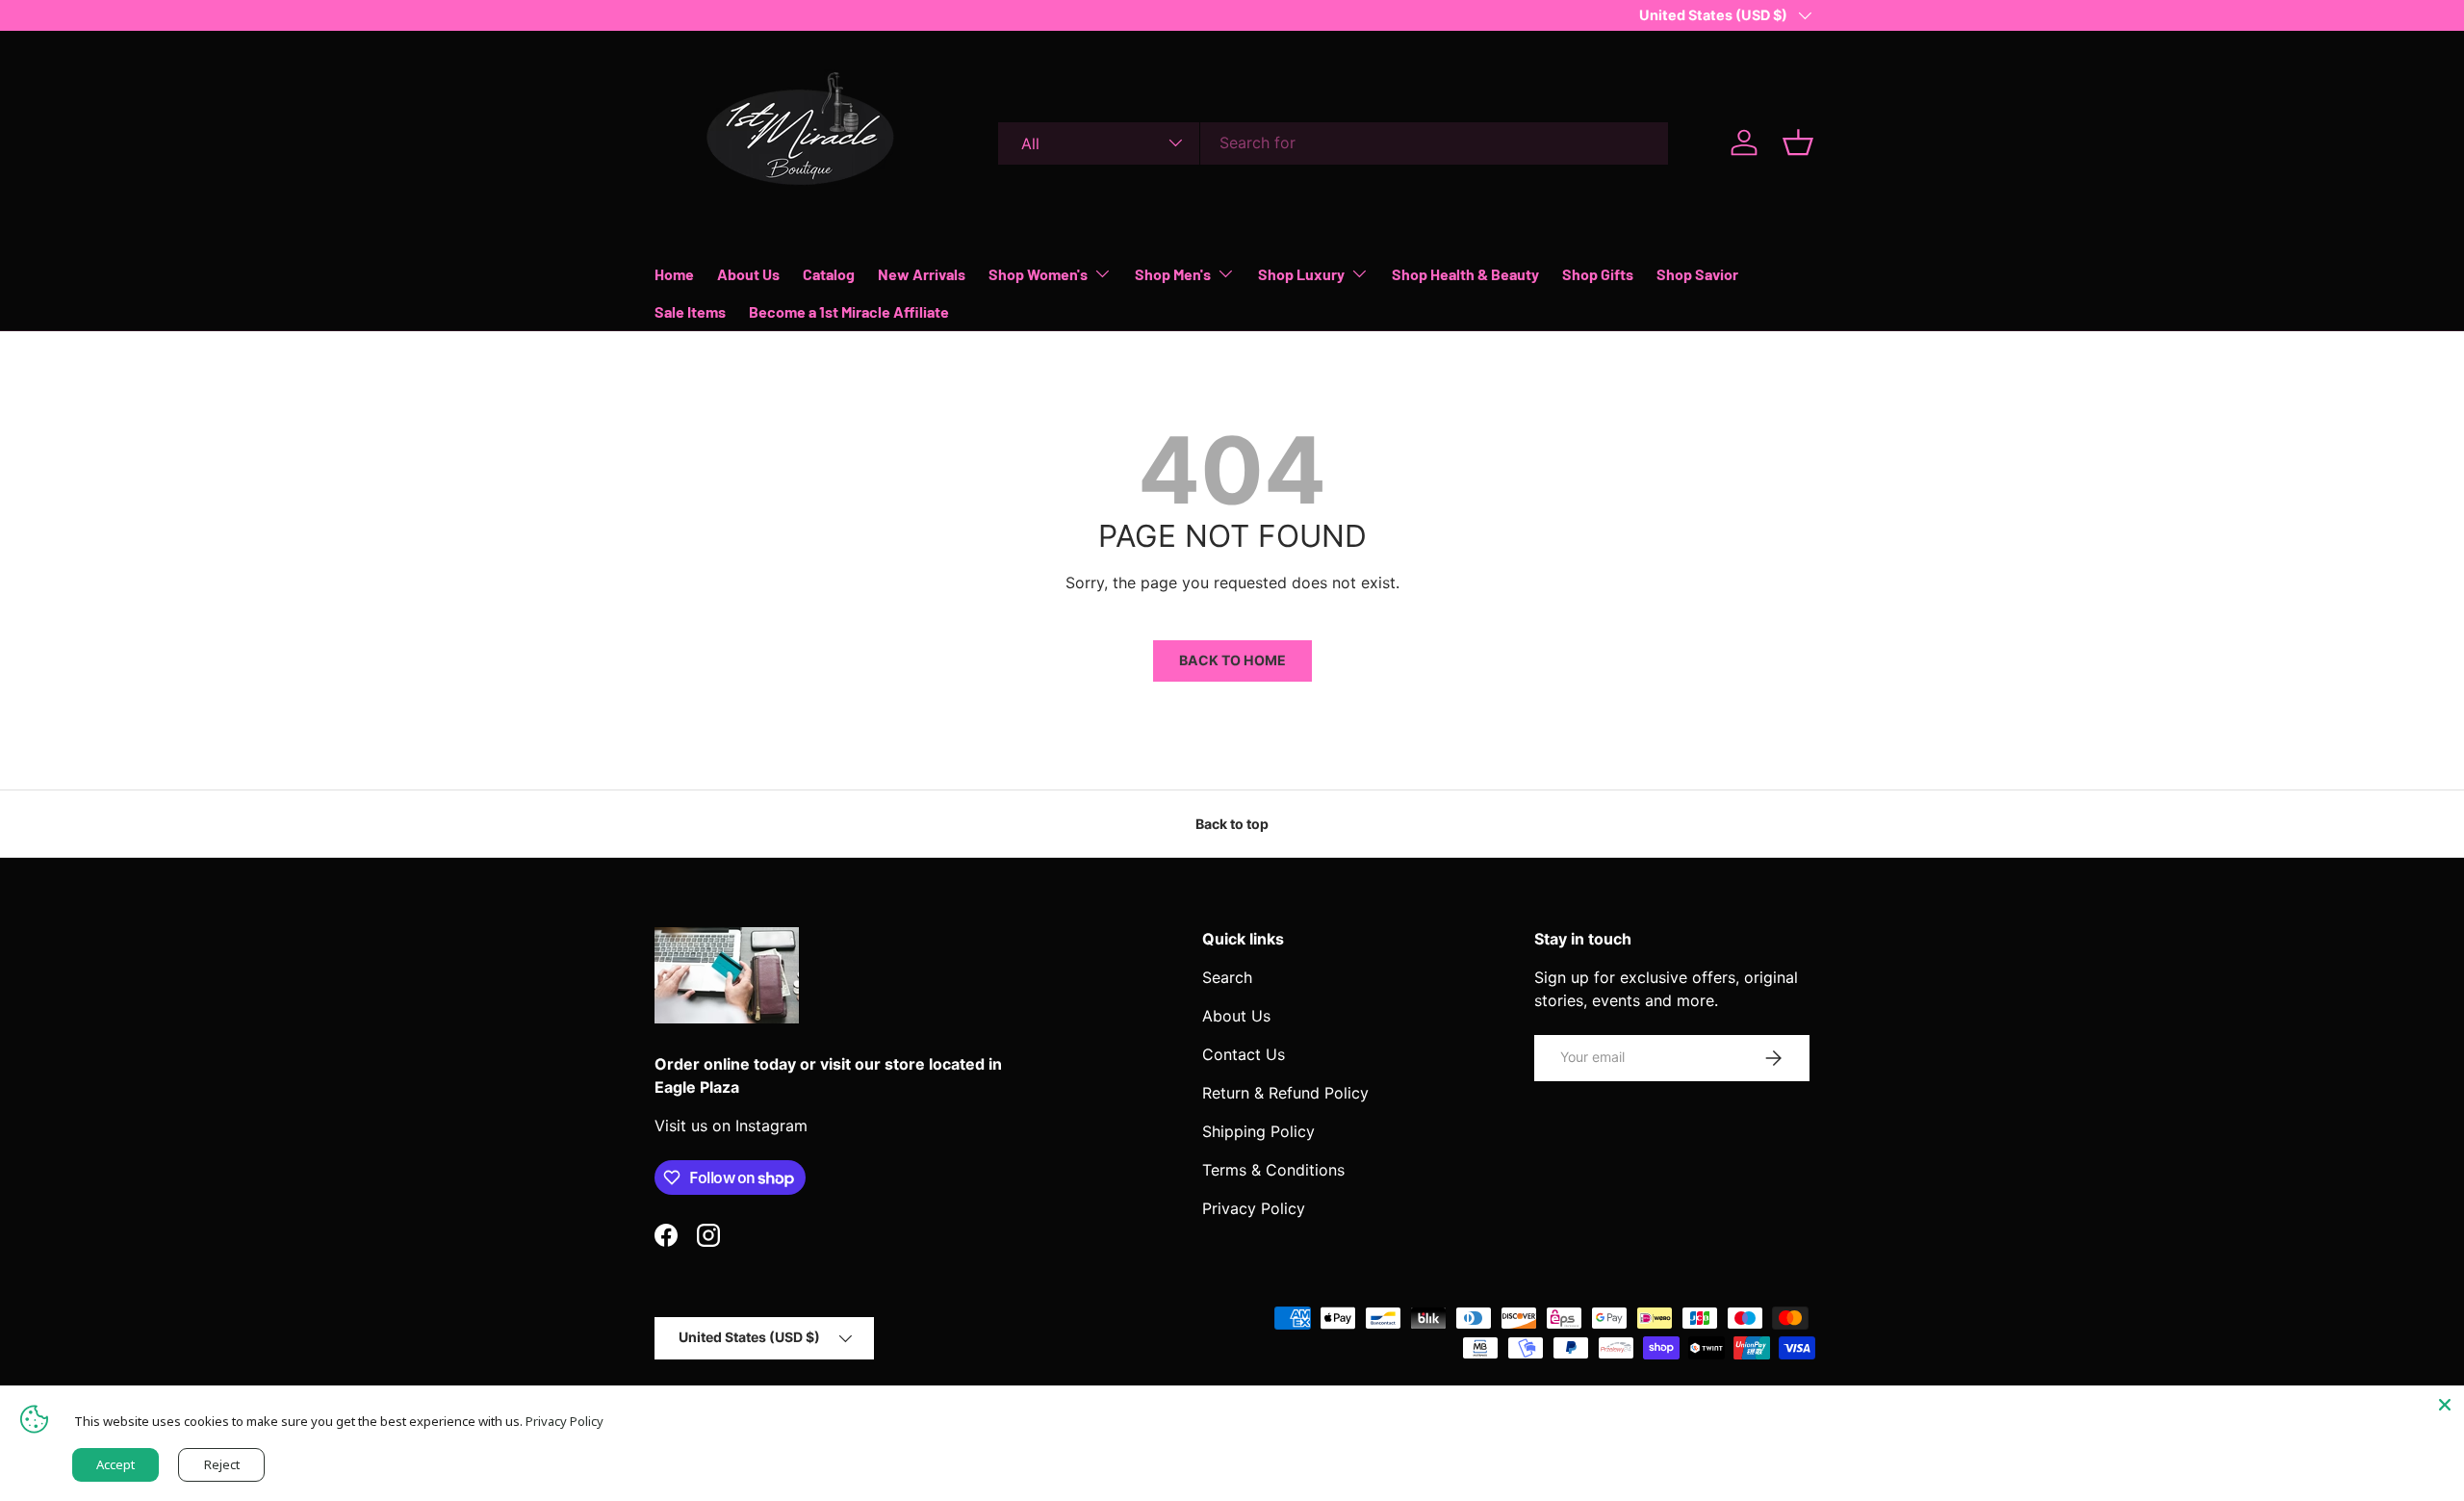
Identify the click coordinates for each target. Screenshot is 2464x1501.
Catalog (829, 273)
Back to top (1232, 824)
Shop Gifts (1598, 273)
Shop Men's (1173, 273)
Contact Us (1244, 1054)
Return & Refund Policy (1285, 1093)
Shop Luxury (1301, 273)
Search (1227, 977)
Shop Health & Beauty (1465, 273)
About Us (748, 273)
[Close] (2445, 1405)
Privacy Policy (1254, 1208)
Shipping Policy (1258, 1131)
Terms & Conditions (1273, 1170)
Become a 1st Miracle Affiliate (849, 311)
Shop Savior (1697, 273)
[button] (1798, 142)
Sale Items (690, 311)
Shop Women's (1038, 273)
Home (674, 273)
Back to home (1232, 660)
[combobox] (1333, 142)
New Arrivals (922, 273)
